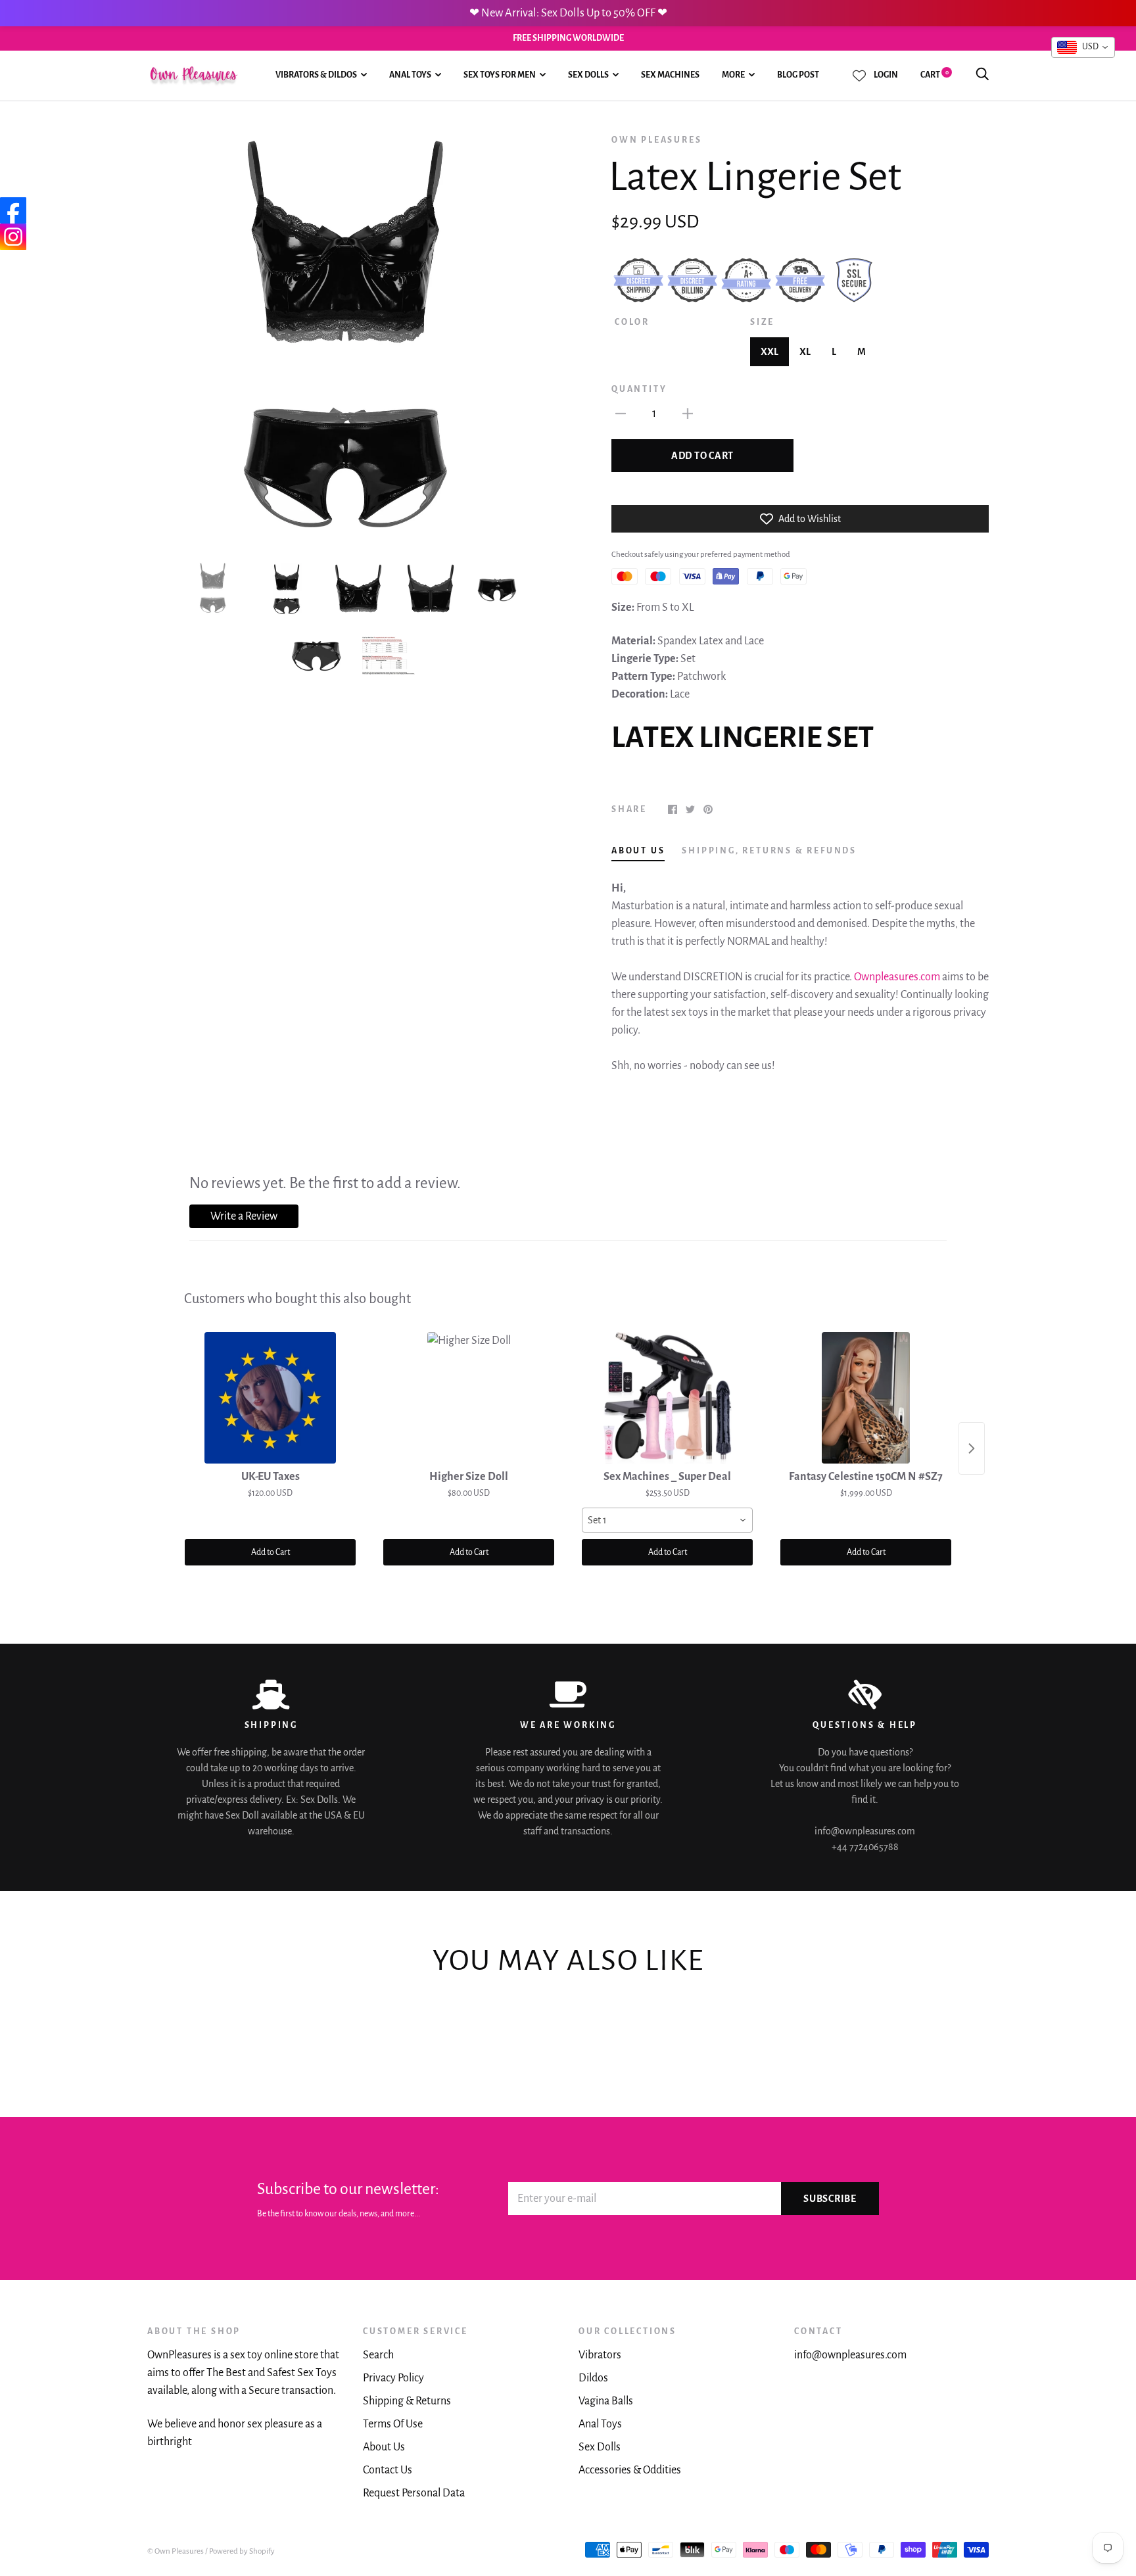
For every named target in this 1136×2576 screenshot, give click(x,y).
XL (805, 352)
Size (762, 322)
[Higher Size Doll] (469, 1398)
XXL (769, 352)
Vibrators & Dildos (316, 75)
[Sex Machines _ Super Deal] (667, 1398)
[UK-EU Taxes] (270, 1398)
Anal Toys (410, 75)
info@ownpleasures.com (850, 2355)
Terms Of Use (393, 2424)
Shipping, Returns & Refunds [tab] (769, 851)
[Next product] (972, 1448)
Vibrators (600, 2355)
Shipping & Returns (407, 2401)
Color (632, 322)
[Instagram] (13, 237)
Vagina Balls (606, 2401)
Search (378, 2355)
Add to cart (702, 456)
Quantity (639, 389)
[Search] (982, 75)
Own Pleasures (656, 140)
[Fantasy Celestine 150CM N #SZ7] (866, 1398)
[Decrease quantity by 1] (621, 413)
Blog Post (798, 75)
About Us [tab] (638, 851)
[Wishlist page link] (859, 76)
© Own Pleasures (176, 2551)
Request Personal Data (414, 2493)
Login (886, 75)
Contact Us (388, 2470)
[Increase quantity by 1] (688, 413)
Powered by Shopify (242, 2551)
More (733, 75)
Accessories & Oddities (630, 2470)
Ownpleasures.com (897, 977)
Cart (935, 75)
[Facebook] (13, 210)
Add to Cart (271, 1552)
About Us (384, 2447)
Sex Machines (670, 75)
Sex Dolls (588, 75)
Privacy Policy (393, 2378)
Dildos (593, 2378)
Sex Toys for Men (500, 75)
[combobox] (667, 1520)
